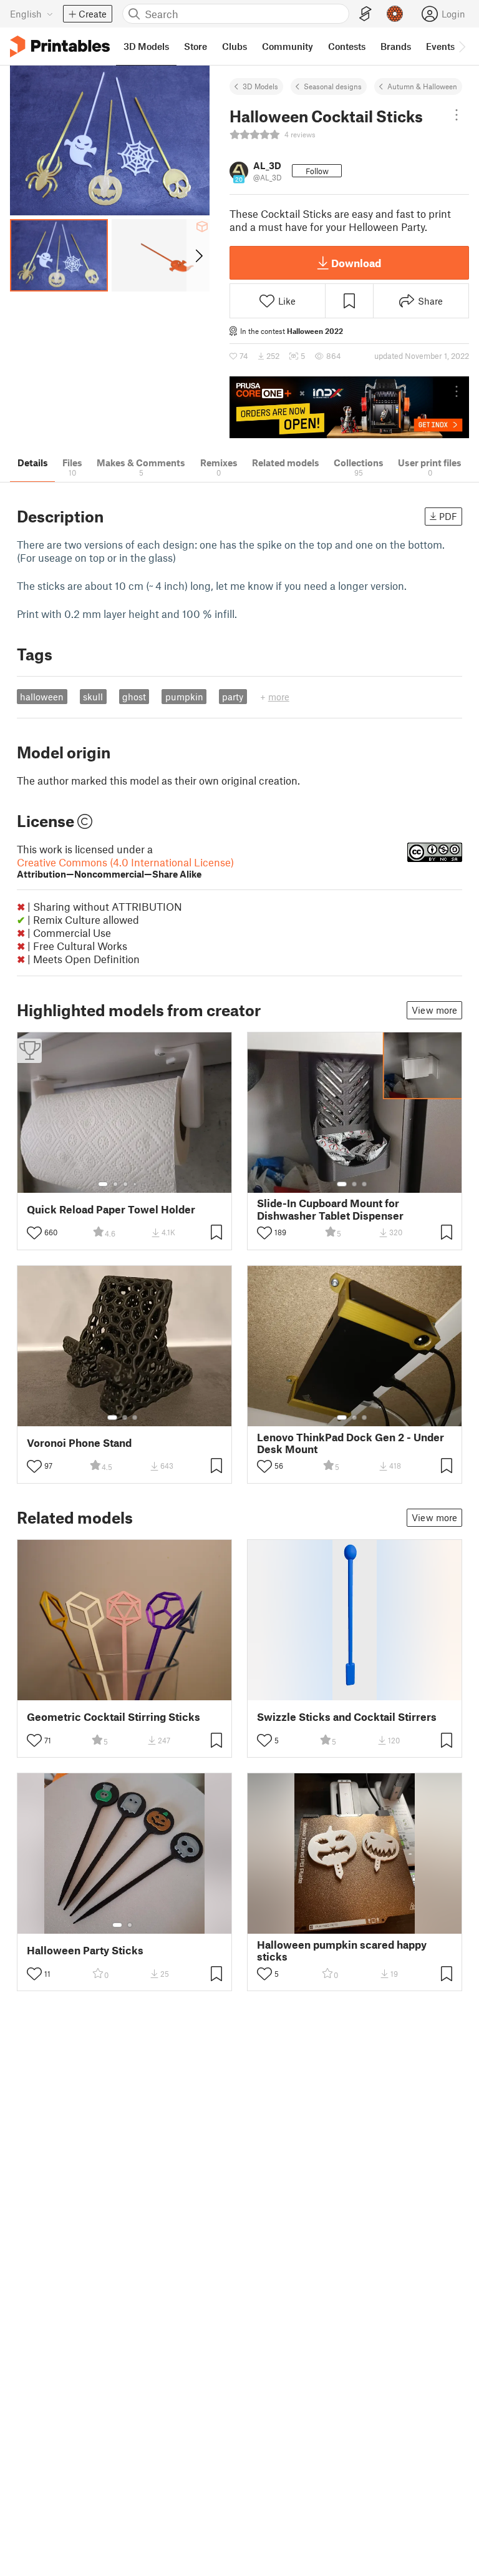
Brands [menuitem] (396, 46)
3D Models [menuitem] (146, 46)
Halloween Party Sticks (85, 1950)
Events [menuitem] (440, 46)
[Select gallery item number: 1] (103, 1184)
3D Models (260, 86)
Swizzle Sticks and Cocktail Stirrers (347, 1717)
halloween (42, 697)
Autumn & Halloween (422, 86)
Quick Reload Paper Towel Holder (111, 1209)
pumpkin (184, 697)
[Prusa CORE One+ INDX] (349, 407)
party (233, 697)
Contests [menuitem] (347, 46)
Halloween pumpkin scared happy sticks (342, 1951)
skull (93, 697)
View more (434, 1010)
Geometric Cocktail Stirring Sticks (114, 1717)
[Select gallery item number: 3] (125, 1184)
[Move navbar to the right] (462, 46)
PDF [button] (448, 516)
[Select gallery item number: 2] (115, 1184)
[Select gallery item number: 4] (135, 1184)
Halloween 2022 (315, 331)
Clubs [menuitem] (235, 46)
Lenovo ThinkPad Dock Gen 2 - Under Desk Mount (351, 1443)
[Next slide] (198, 255)
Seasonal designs (333, 86)
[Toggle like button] (34, 1233)
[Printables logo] (60, 47)
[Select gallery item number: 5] (144, 1184)
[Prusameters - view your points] (395, 14)
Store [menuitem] (196, 46)
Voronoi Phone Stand (79, 1443)
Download (356, 263)
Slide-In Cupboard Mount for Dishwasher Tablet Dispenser (330, 1209)
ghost (134, 697)
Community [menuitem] (288, 46)
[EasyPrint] (365, 14)
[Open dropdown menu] (457, 115)
